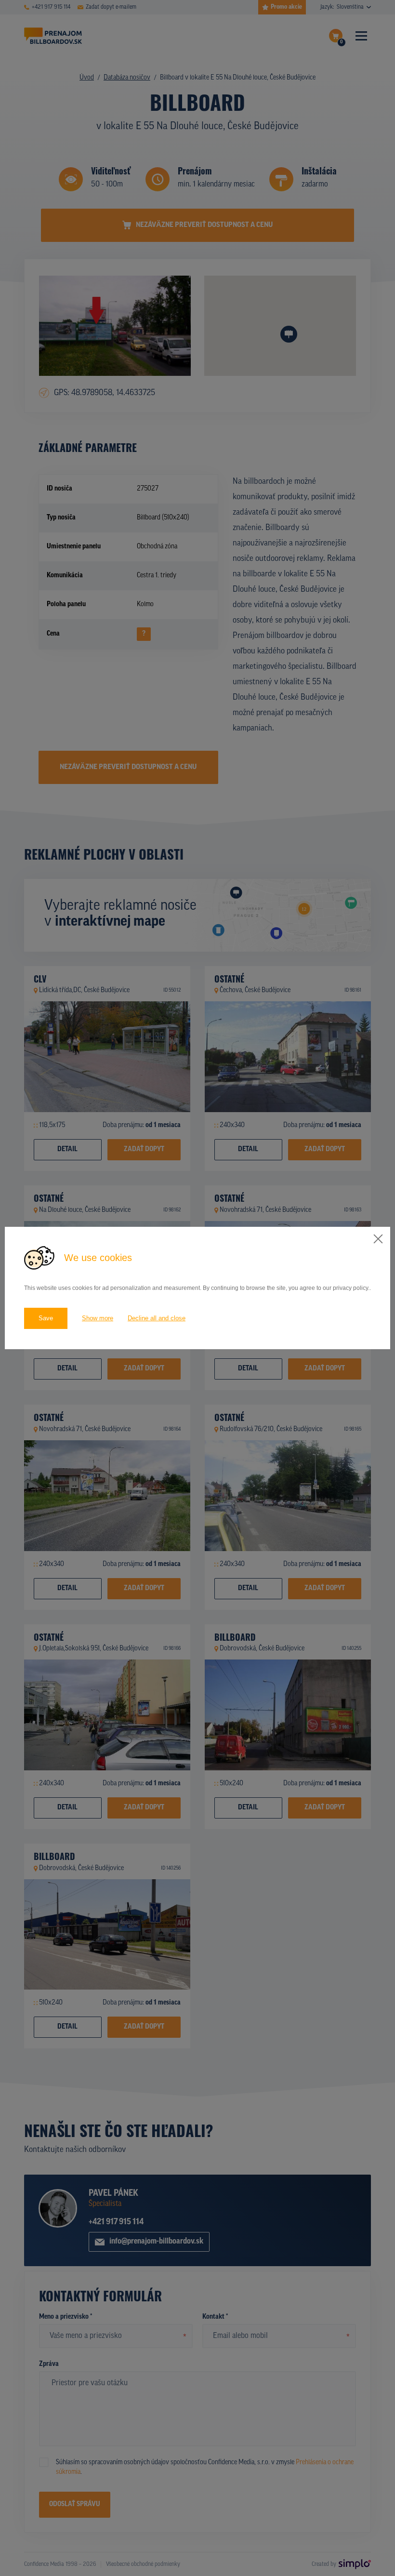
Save (46, 1318)
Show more (98, 1318)
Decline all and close (157, 1318)
